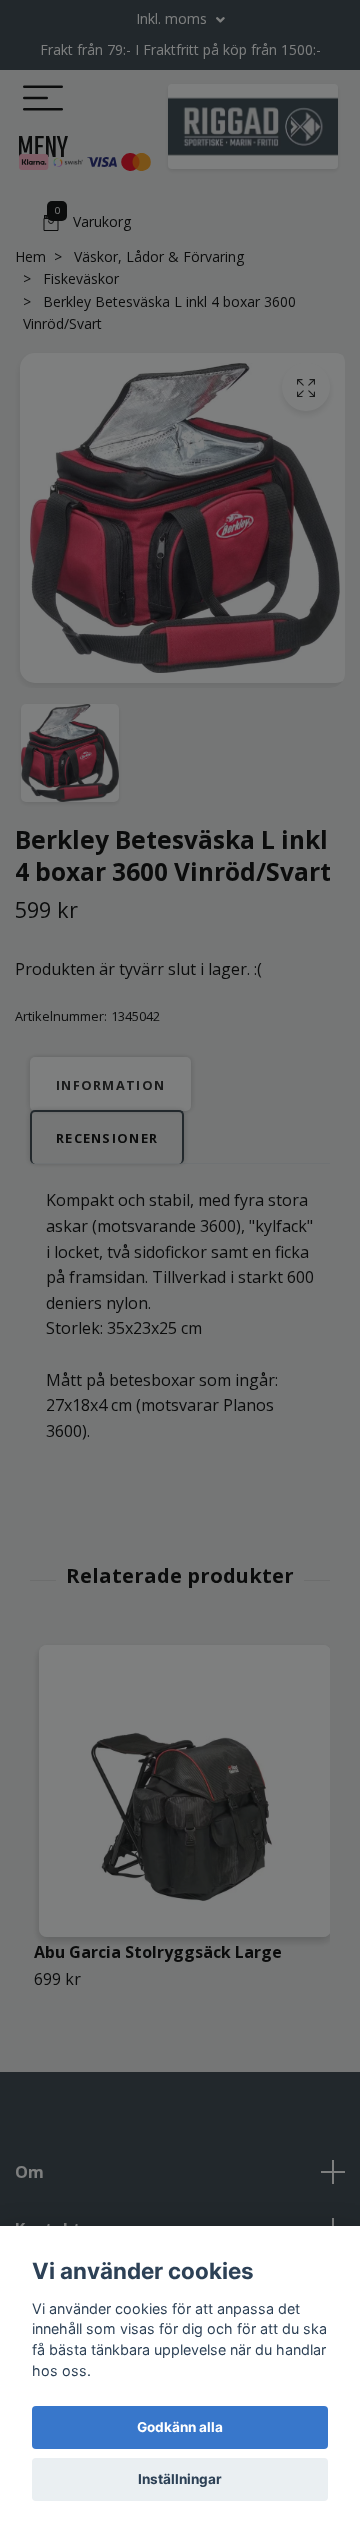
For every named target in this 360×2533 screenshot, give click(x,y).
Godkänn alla (180, 2427)
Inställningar (180, 2479)
